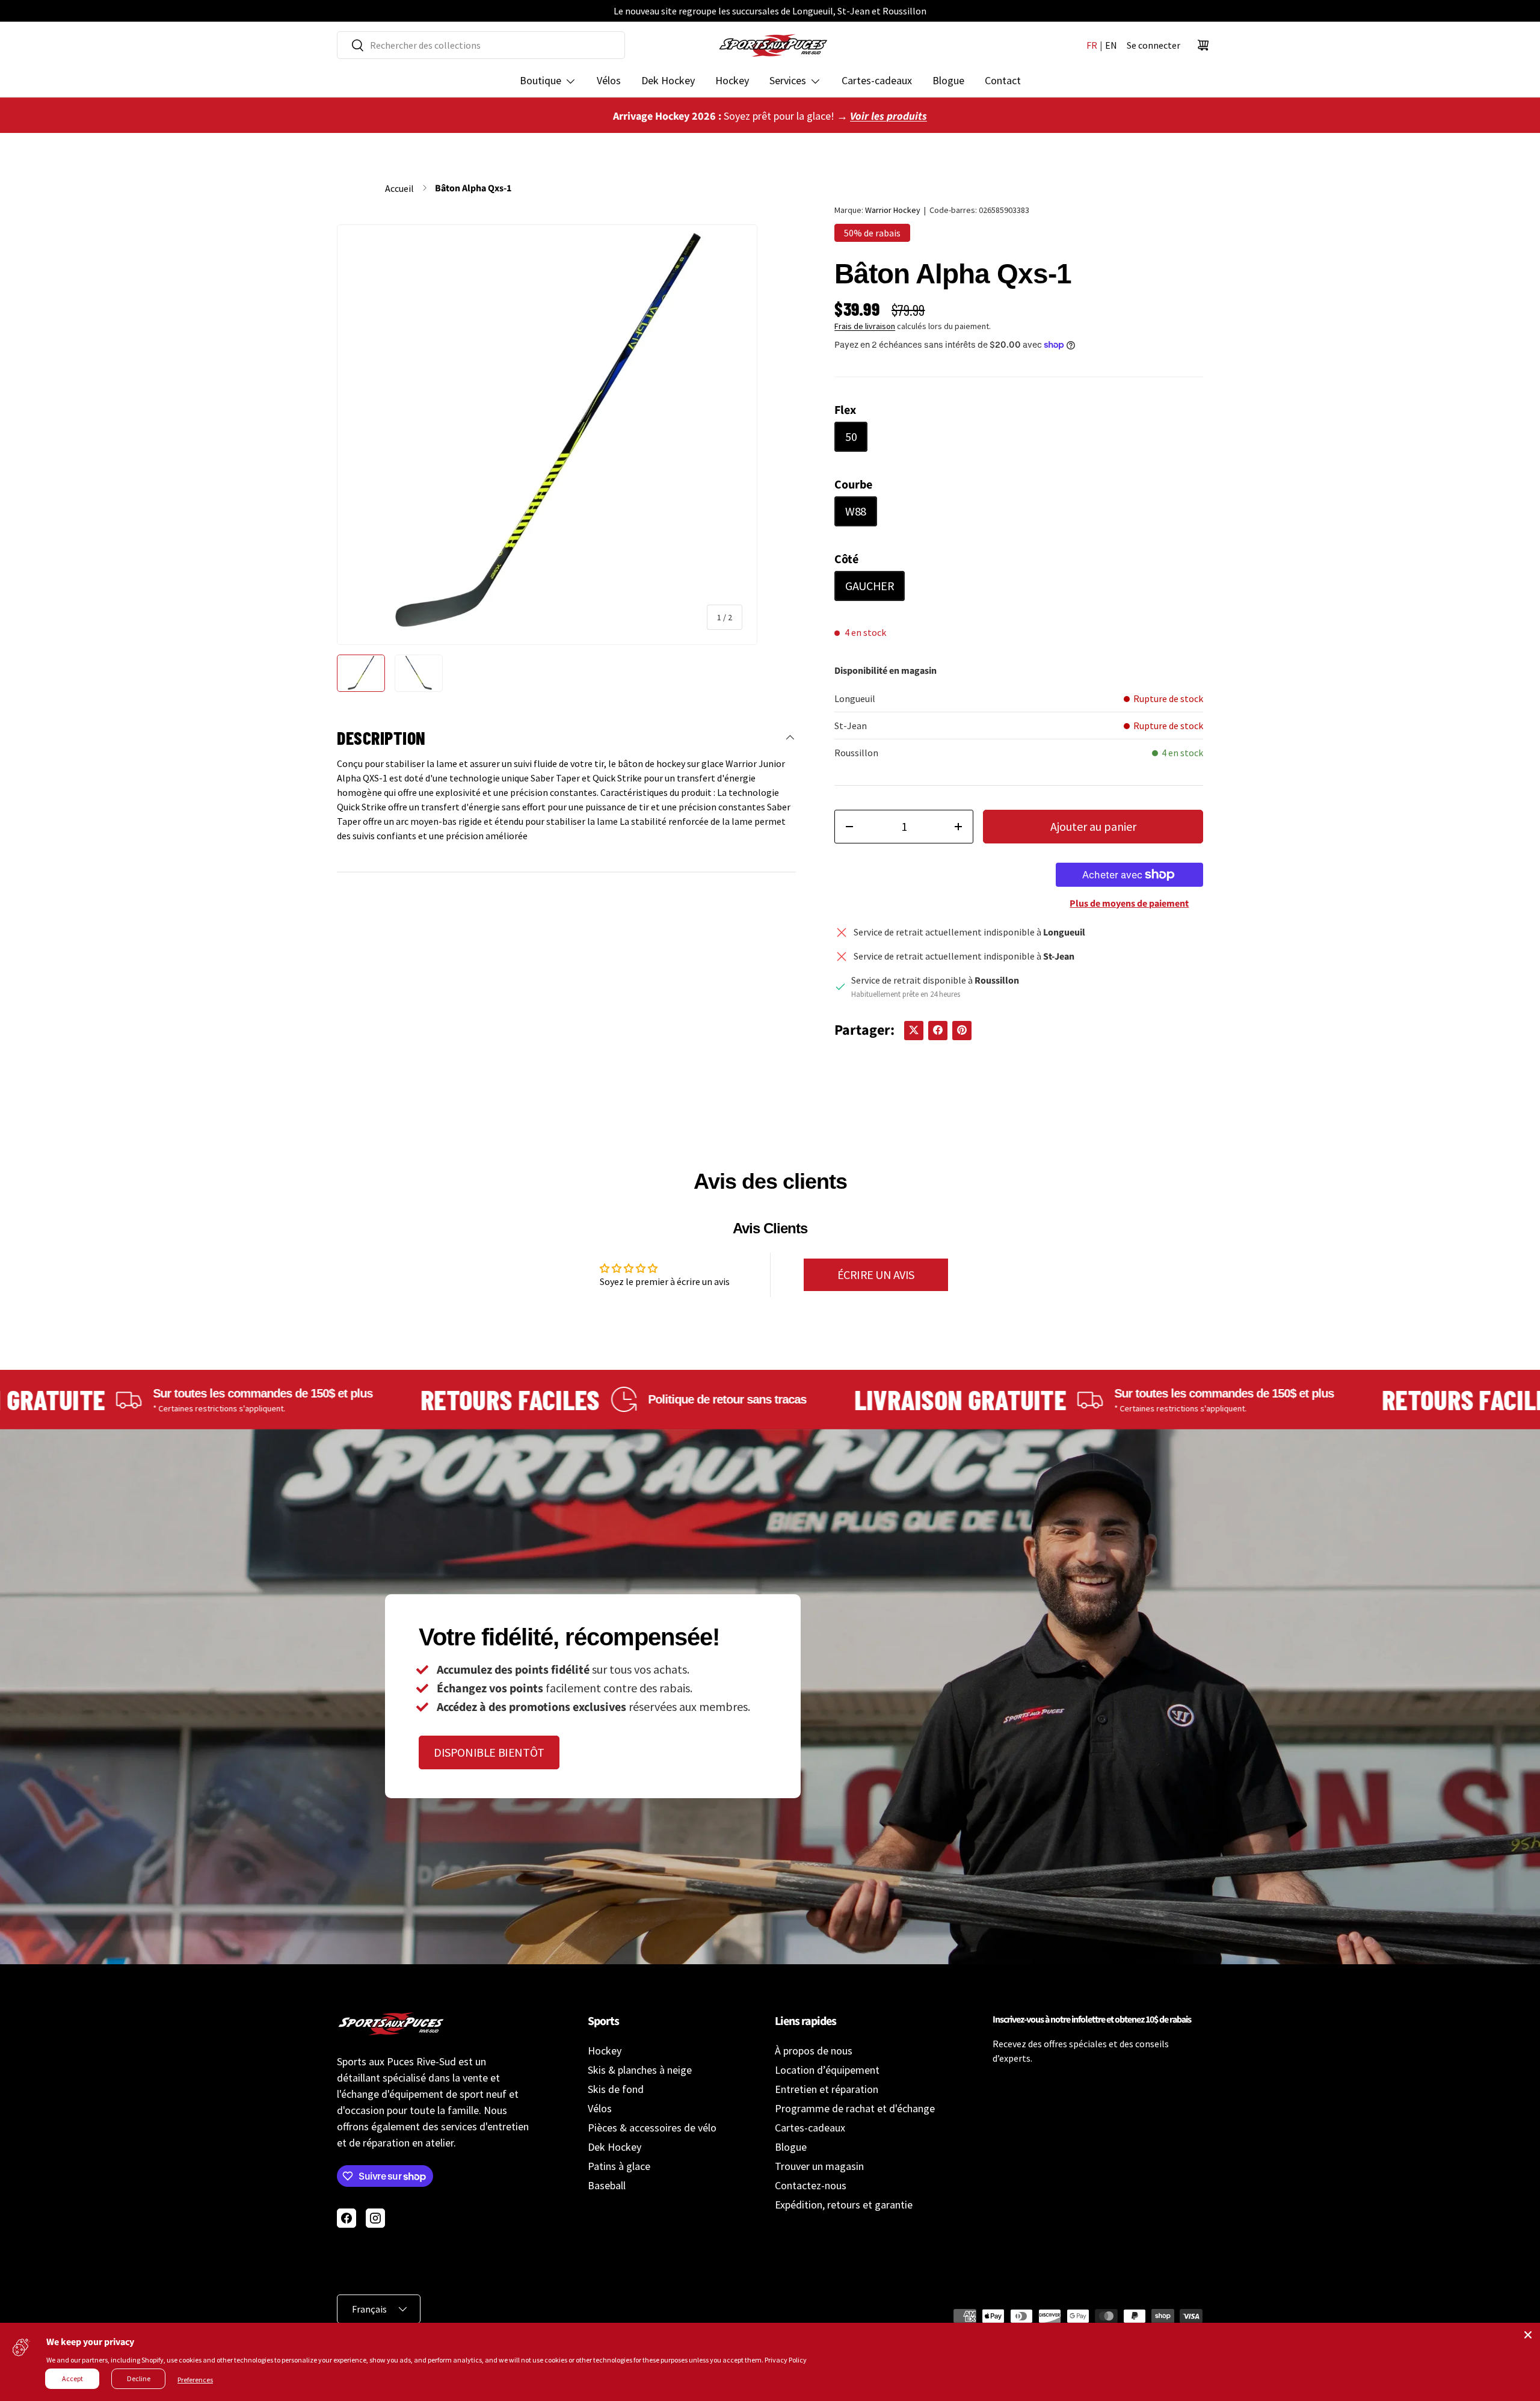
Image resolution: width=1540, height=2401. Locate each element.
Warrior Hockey (893, 210)
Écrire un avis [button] (876, 1274)
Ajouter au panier (1093, 826)
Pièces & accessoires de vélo (652, 2128)
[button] (1203, 45)
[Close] (1528, 2335)
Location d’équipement (827, 2070)
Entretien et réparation (827, 2089)
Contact (1003, 80)
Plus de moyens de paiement (1129, 904)
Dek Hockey (668, 80)
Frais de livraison (865, 326)
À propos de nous (814, 2051)
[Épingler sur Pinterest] (962, 1030)
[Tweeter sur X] (914, 1030)
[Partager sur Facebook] (938, 1030)
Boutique (541, 80)
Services (788, 80)
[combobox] (481, 45)
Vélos (609, 80)
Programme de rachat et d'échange (855, 2108)
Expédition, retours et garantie (844, 2205)
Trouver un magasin (819, 2166)
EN (1111, 45)
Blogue (948, 80)
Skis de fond (616, 2089)
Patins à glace (619, 2166)
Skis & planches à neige (640, 2070)
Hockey (732, 80)
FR (1092, 45)
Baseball (607, 2185)
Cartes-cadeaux (877, 80)
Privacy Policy (786, 2360)
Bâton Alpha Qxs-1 (473, 188)
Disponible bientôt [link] (489, 1752)
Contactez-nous (811, 2185)
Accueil (399, 188)
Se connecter (1153, 45)
